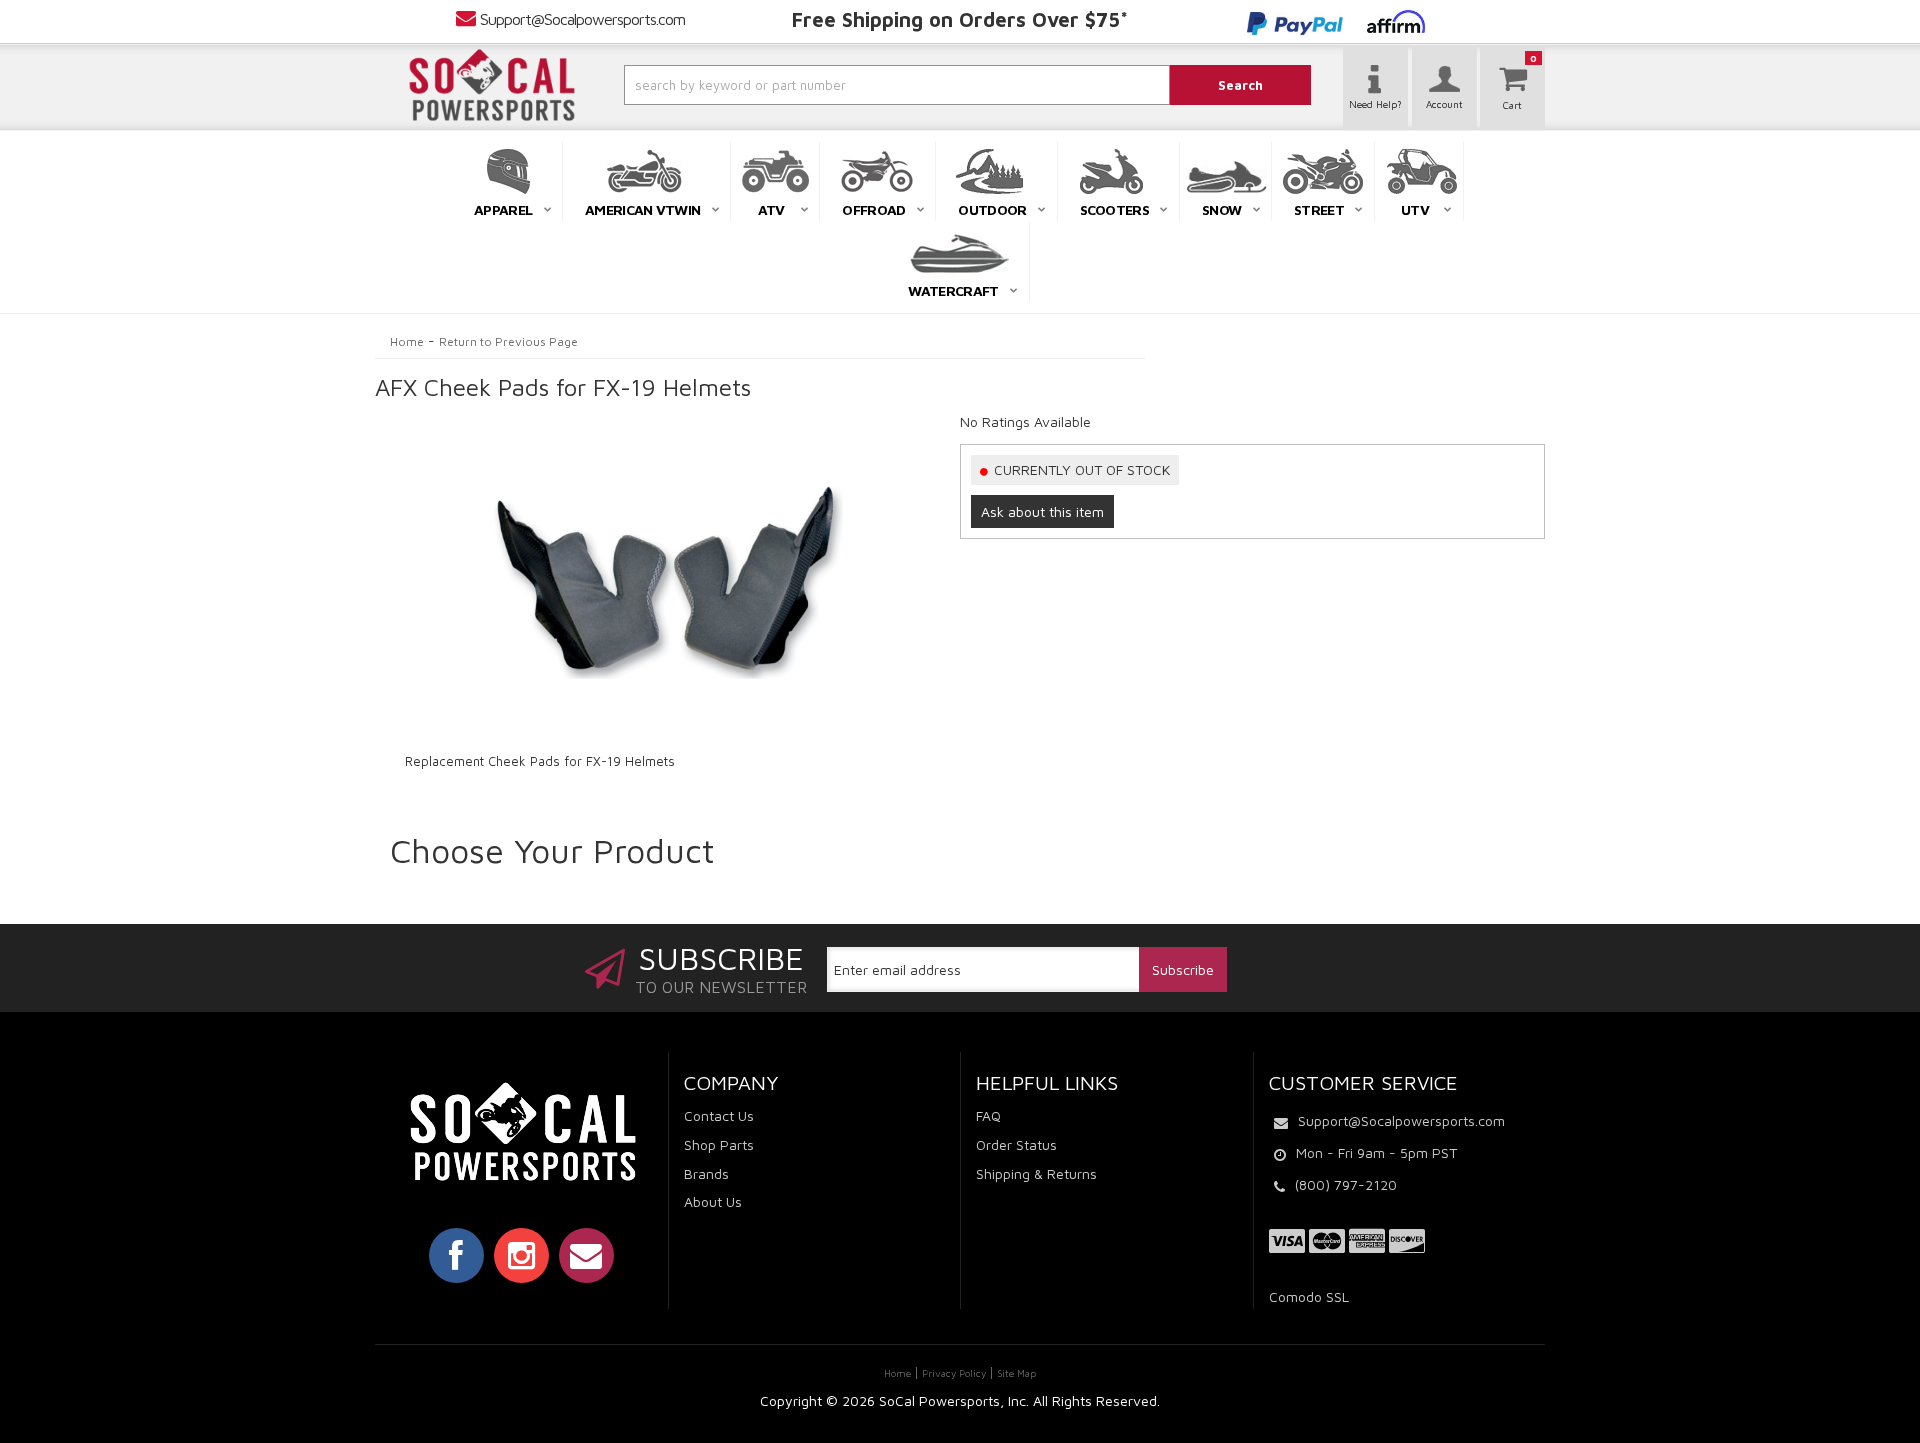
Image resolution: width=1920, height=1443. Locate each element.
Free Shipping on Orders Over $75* (960, 19)
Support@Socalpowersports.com (582, 19)
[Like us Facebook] (456, 1255)
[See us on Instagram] (521, 1255)
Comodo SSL (1309, 1296)
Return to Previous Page (508, 341)
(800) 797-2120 (1346, 1184)
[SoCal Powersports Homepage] (492, 85)
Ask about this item (1042, 511)
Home (407, 341)
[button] (843, 85)
